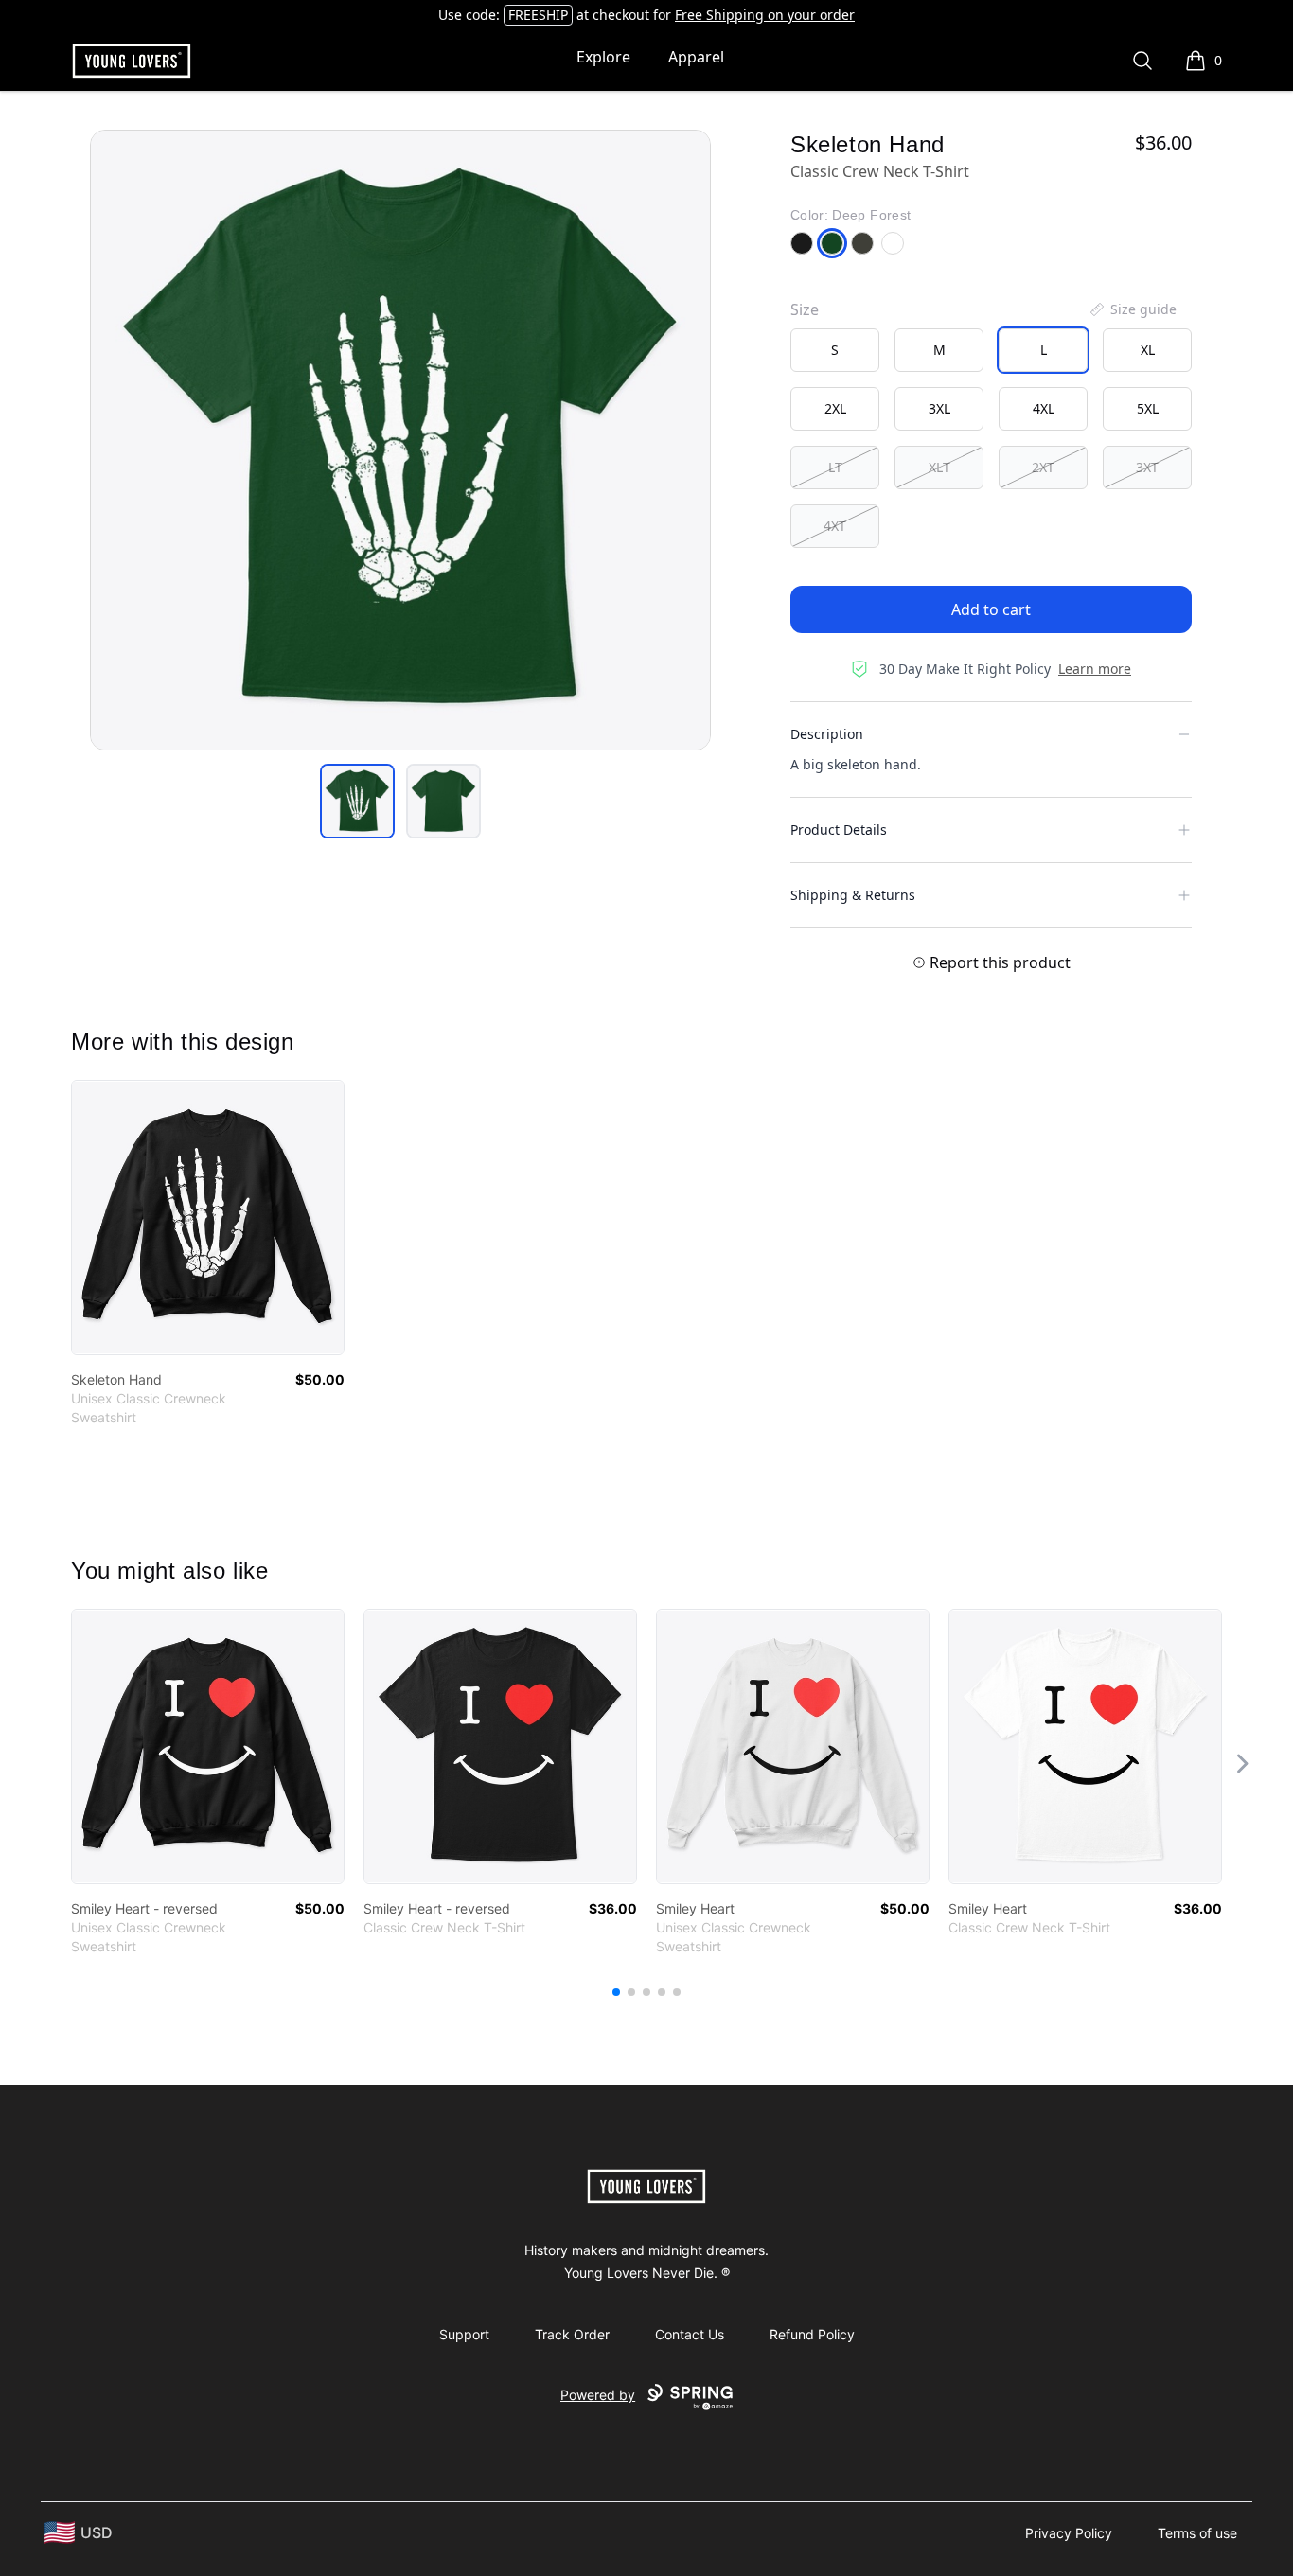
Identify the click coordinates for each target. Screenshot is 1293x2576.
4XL (1044, 408)
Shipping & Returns (853, 895)
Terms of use (1197, 2533)
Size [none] (805, 309)
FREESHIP (538, 15)
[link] (208, 1217)
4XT (835, 526)
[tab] (357, 801)
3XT (1147, 467)
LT (835, 467)
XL (1148, 350)
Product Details (839, 829)
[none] (1132, 309)
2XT (1043, 467)
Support (464, 2334)
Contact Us (690, 2334)
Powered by (598, 2395)
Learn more (1095, 669)
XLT (939, 467)
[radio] (835, 350)
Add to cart (991, 609)
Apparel (696, 57)
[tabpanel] (400, 440)
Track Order (572, 2334)
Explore (603, 57)
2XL (835, 408)
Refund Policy (812, 2334)
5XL (1148, 408)
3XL (939, 408)
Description (827, 734)
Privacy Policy (1069, 2533)
